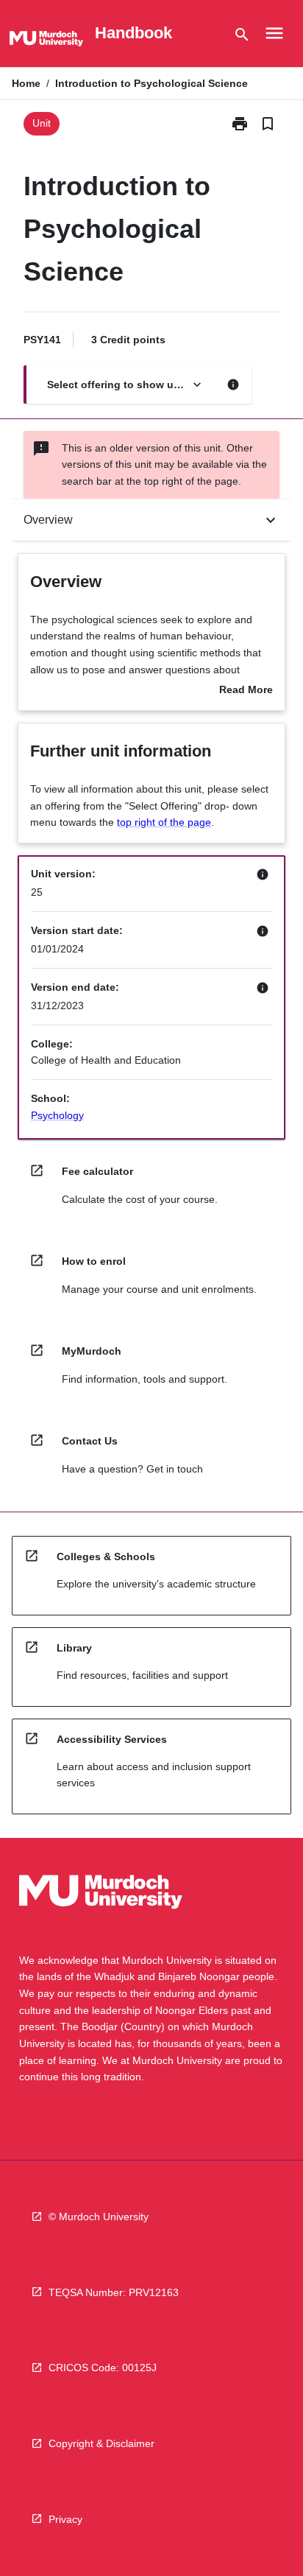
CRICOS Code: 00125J (103, 2368)
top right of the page (164, 822)
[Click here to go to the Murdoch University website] (46, 41)
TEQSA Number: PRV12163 (114, 2292)
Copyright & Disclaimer (101, 2443)
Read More (246, 691)
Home (26, 83)
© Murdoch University (99, 2217)
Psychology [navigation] (57, 1115)
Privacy (65, 2519)
